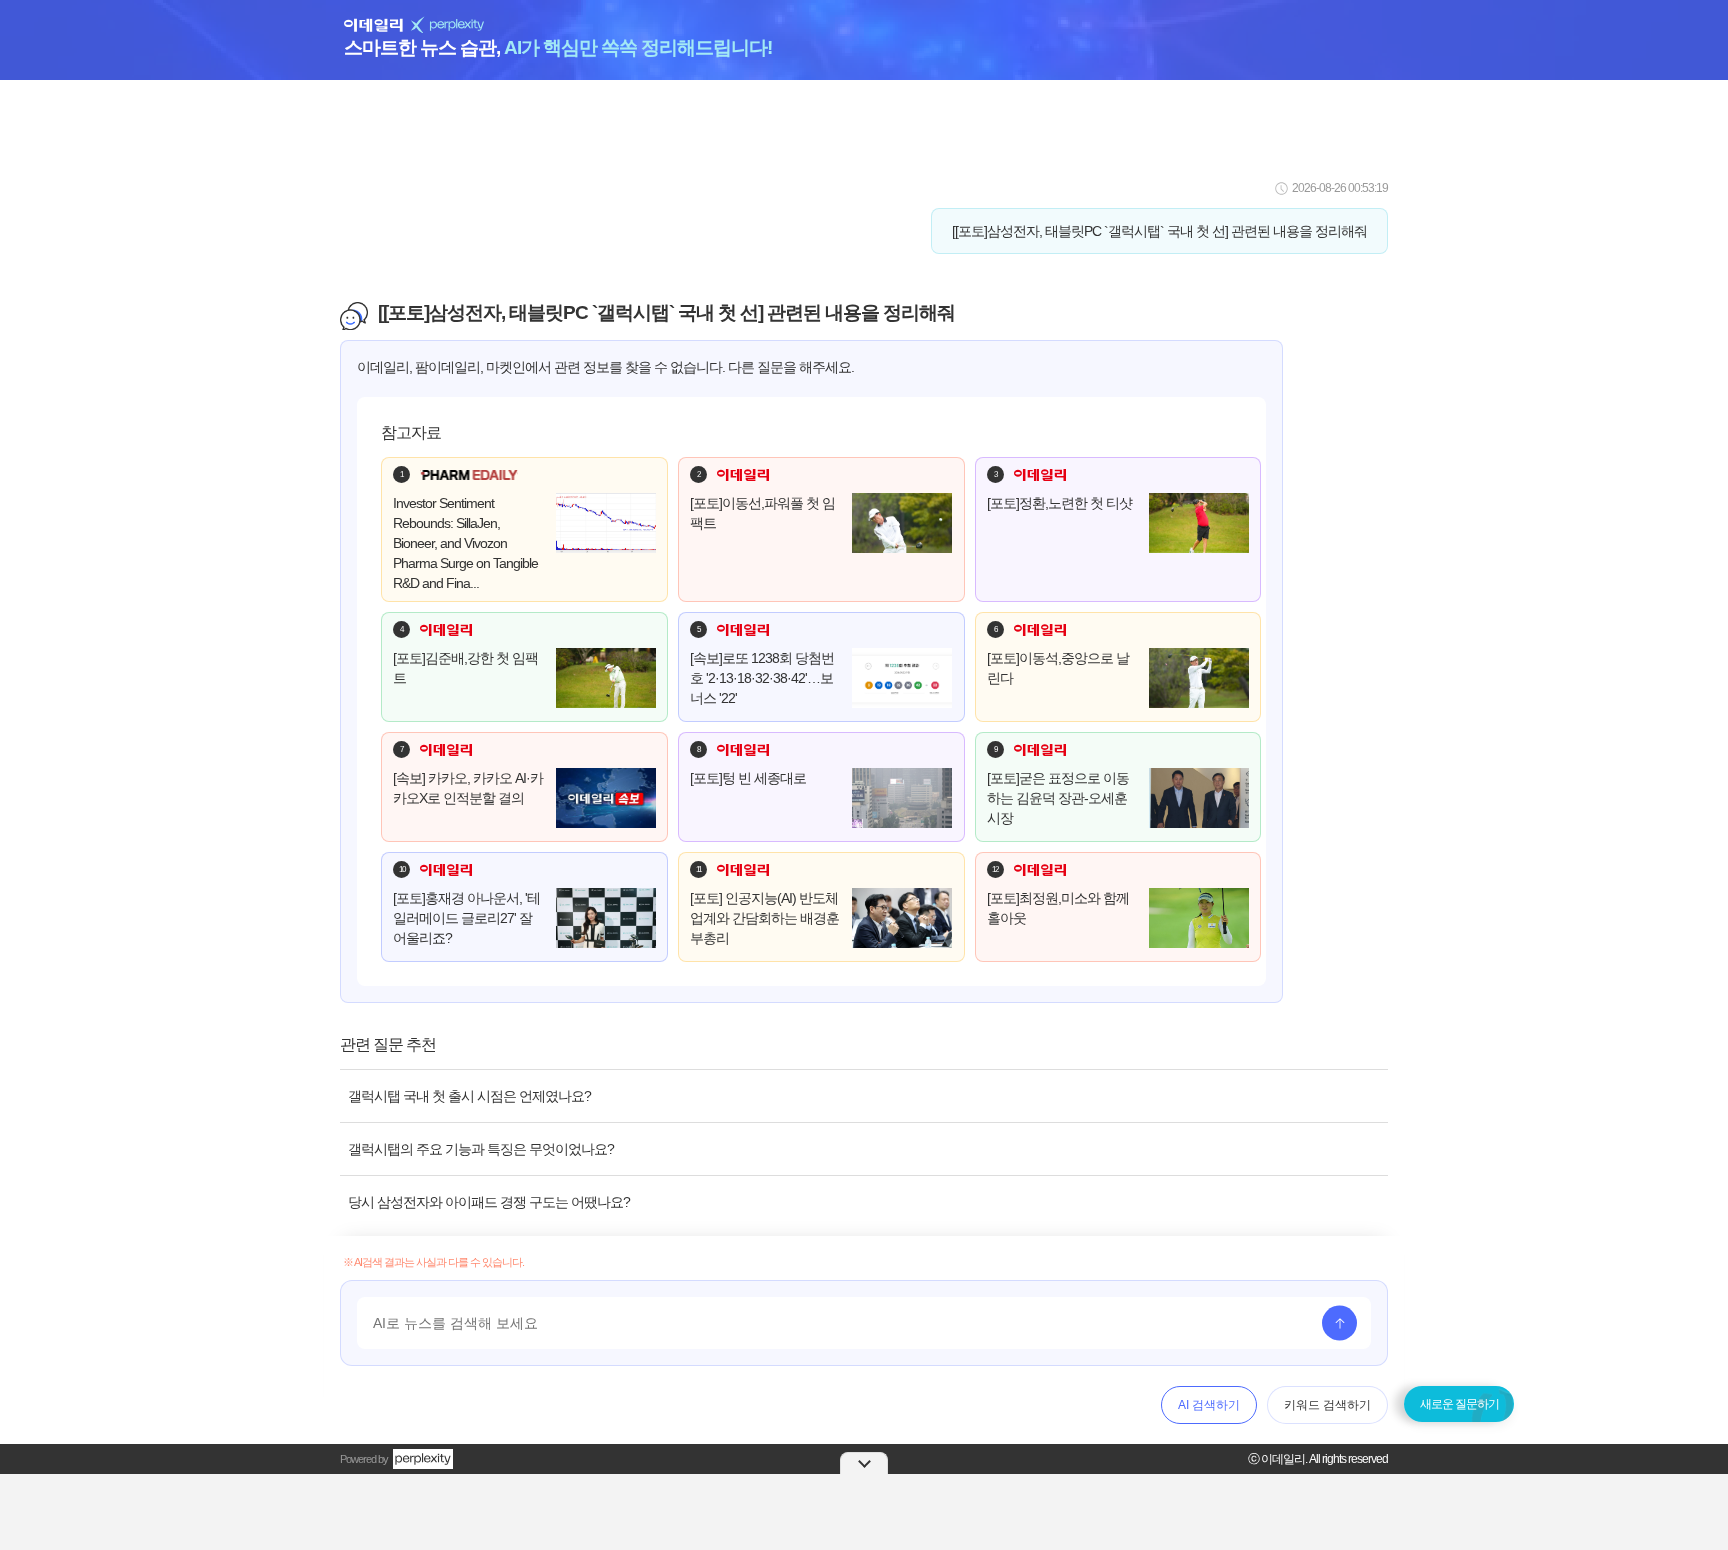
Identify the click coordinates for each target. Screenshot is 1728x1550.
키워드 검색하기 (1327, 1405)
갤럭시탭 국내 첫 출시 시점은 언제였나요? (469, 1096)
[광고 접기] (864, 1463)
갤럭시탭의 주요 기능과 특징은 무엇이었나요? (481, 1149)
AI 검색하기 (1209, 1405)
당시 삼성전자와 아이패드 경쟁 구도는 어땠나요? (489, 1202)
